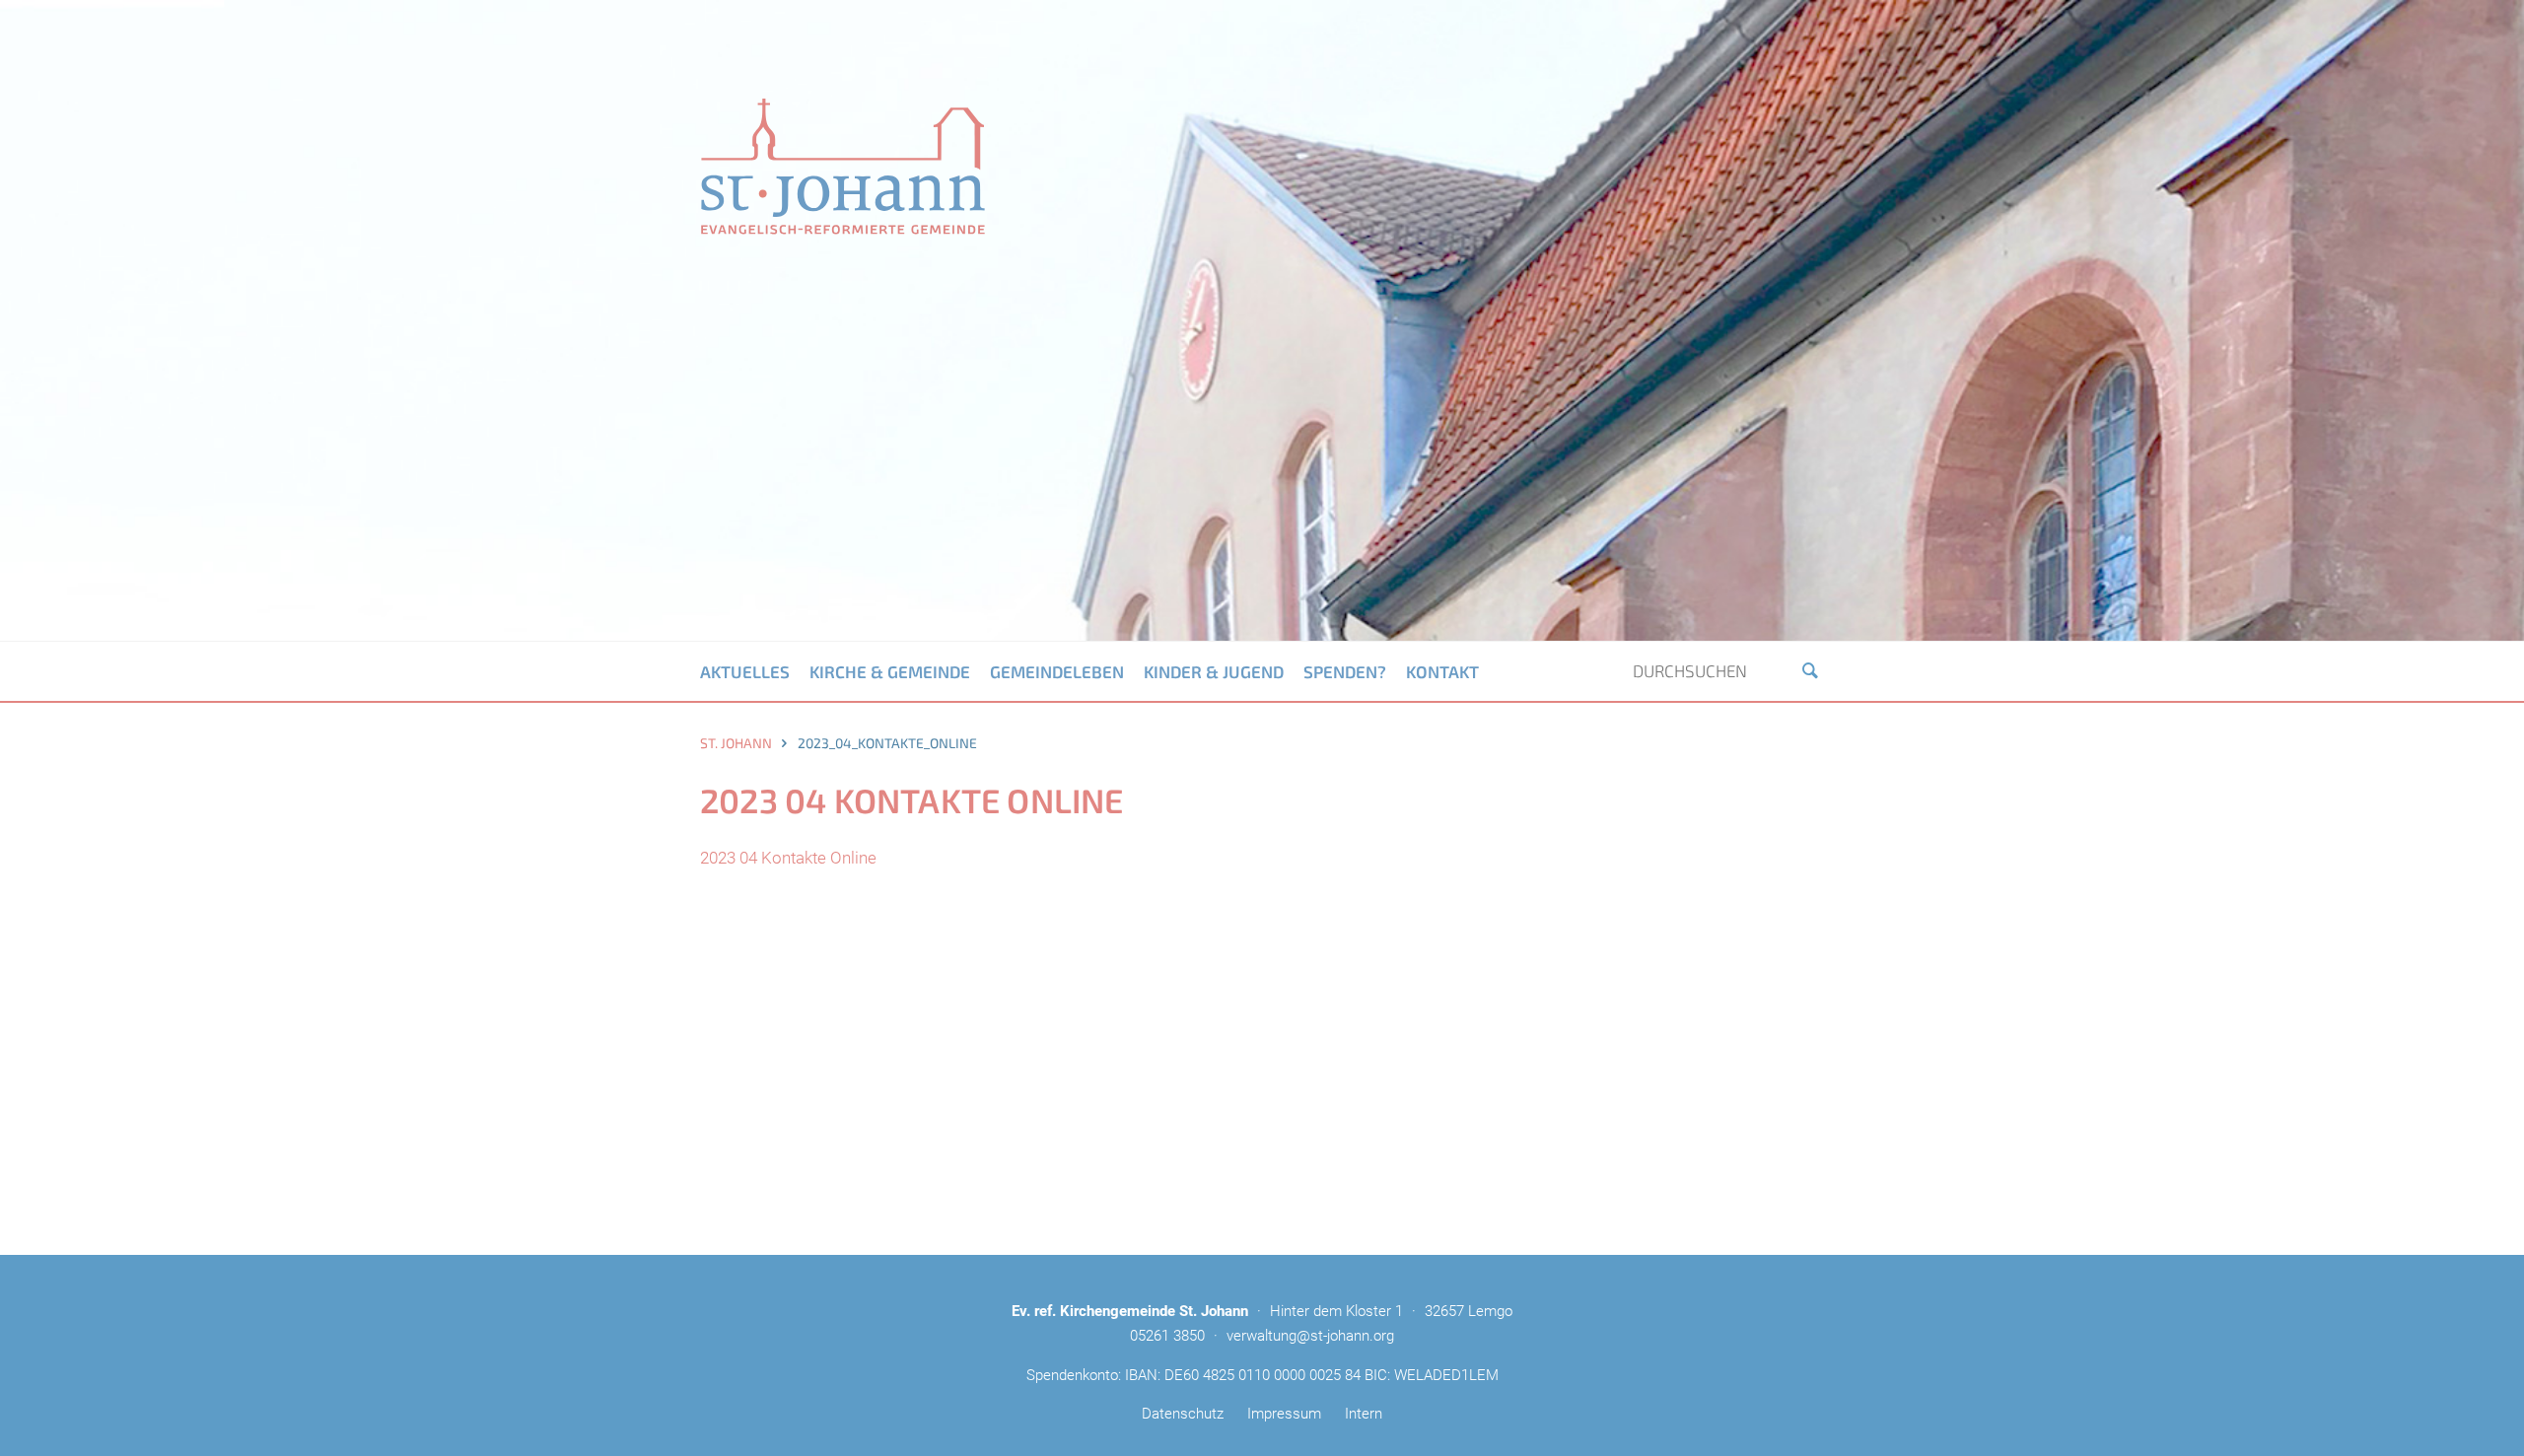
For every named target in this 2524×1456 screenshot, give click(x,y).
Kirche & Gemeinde (890, 671)
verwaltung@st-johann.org (1310, 1336)
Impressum (1284, 1414)
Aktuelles (745, 671)
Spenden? (1345, 671)
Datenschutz (1183, 1414)
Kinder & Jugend (1214, 671)
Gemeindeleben (1057, 671)
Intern (1364, 1414)
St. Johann (736, 743)
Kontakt (1442, 671)
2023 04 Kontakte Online (788, 858)
